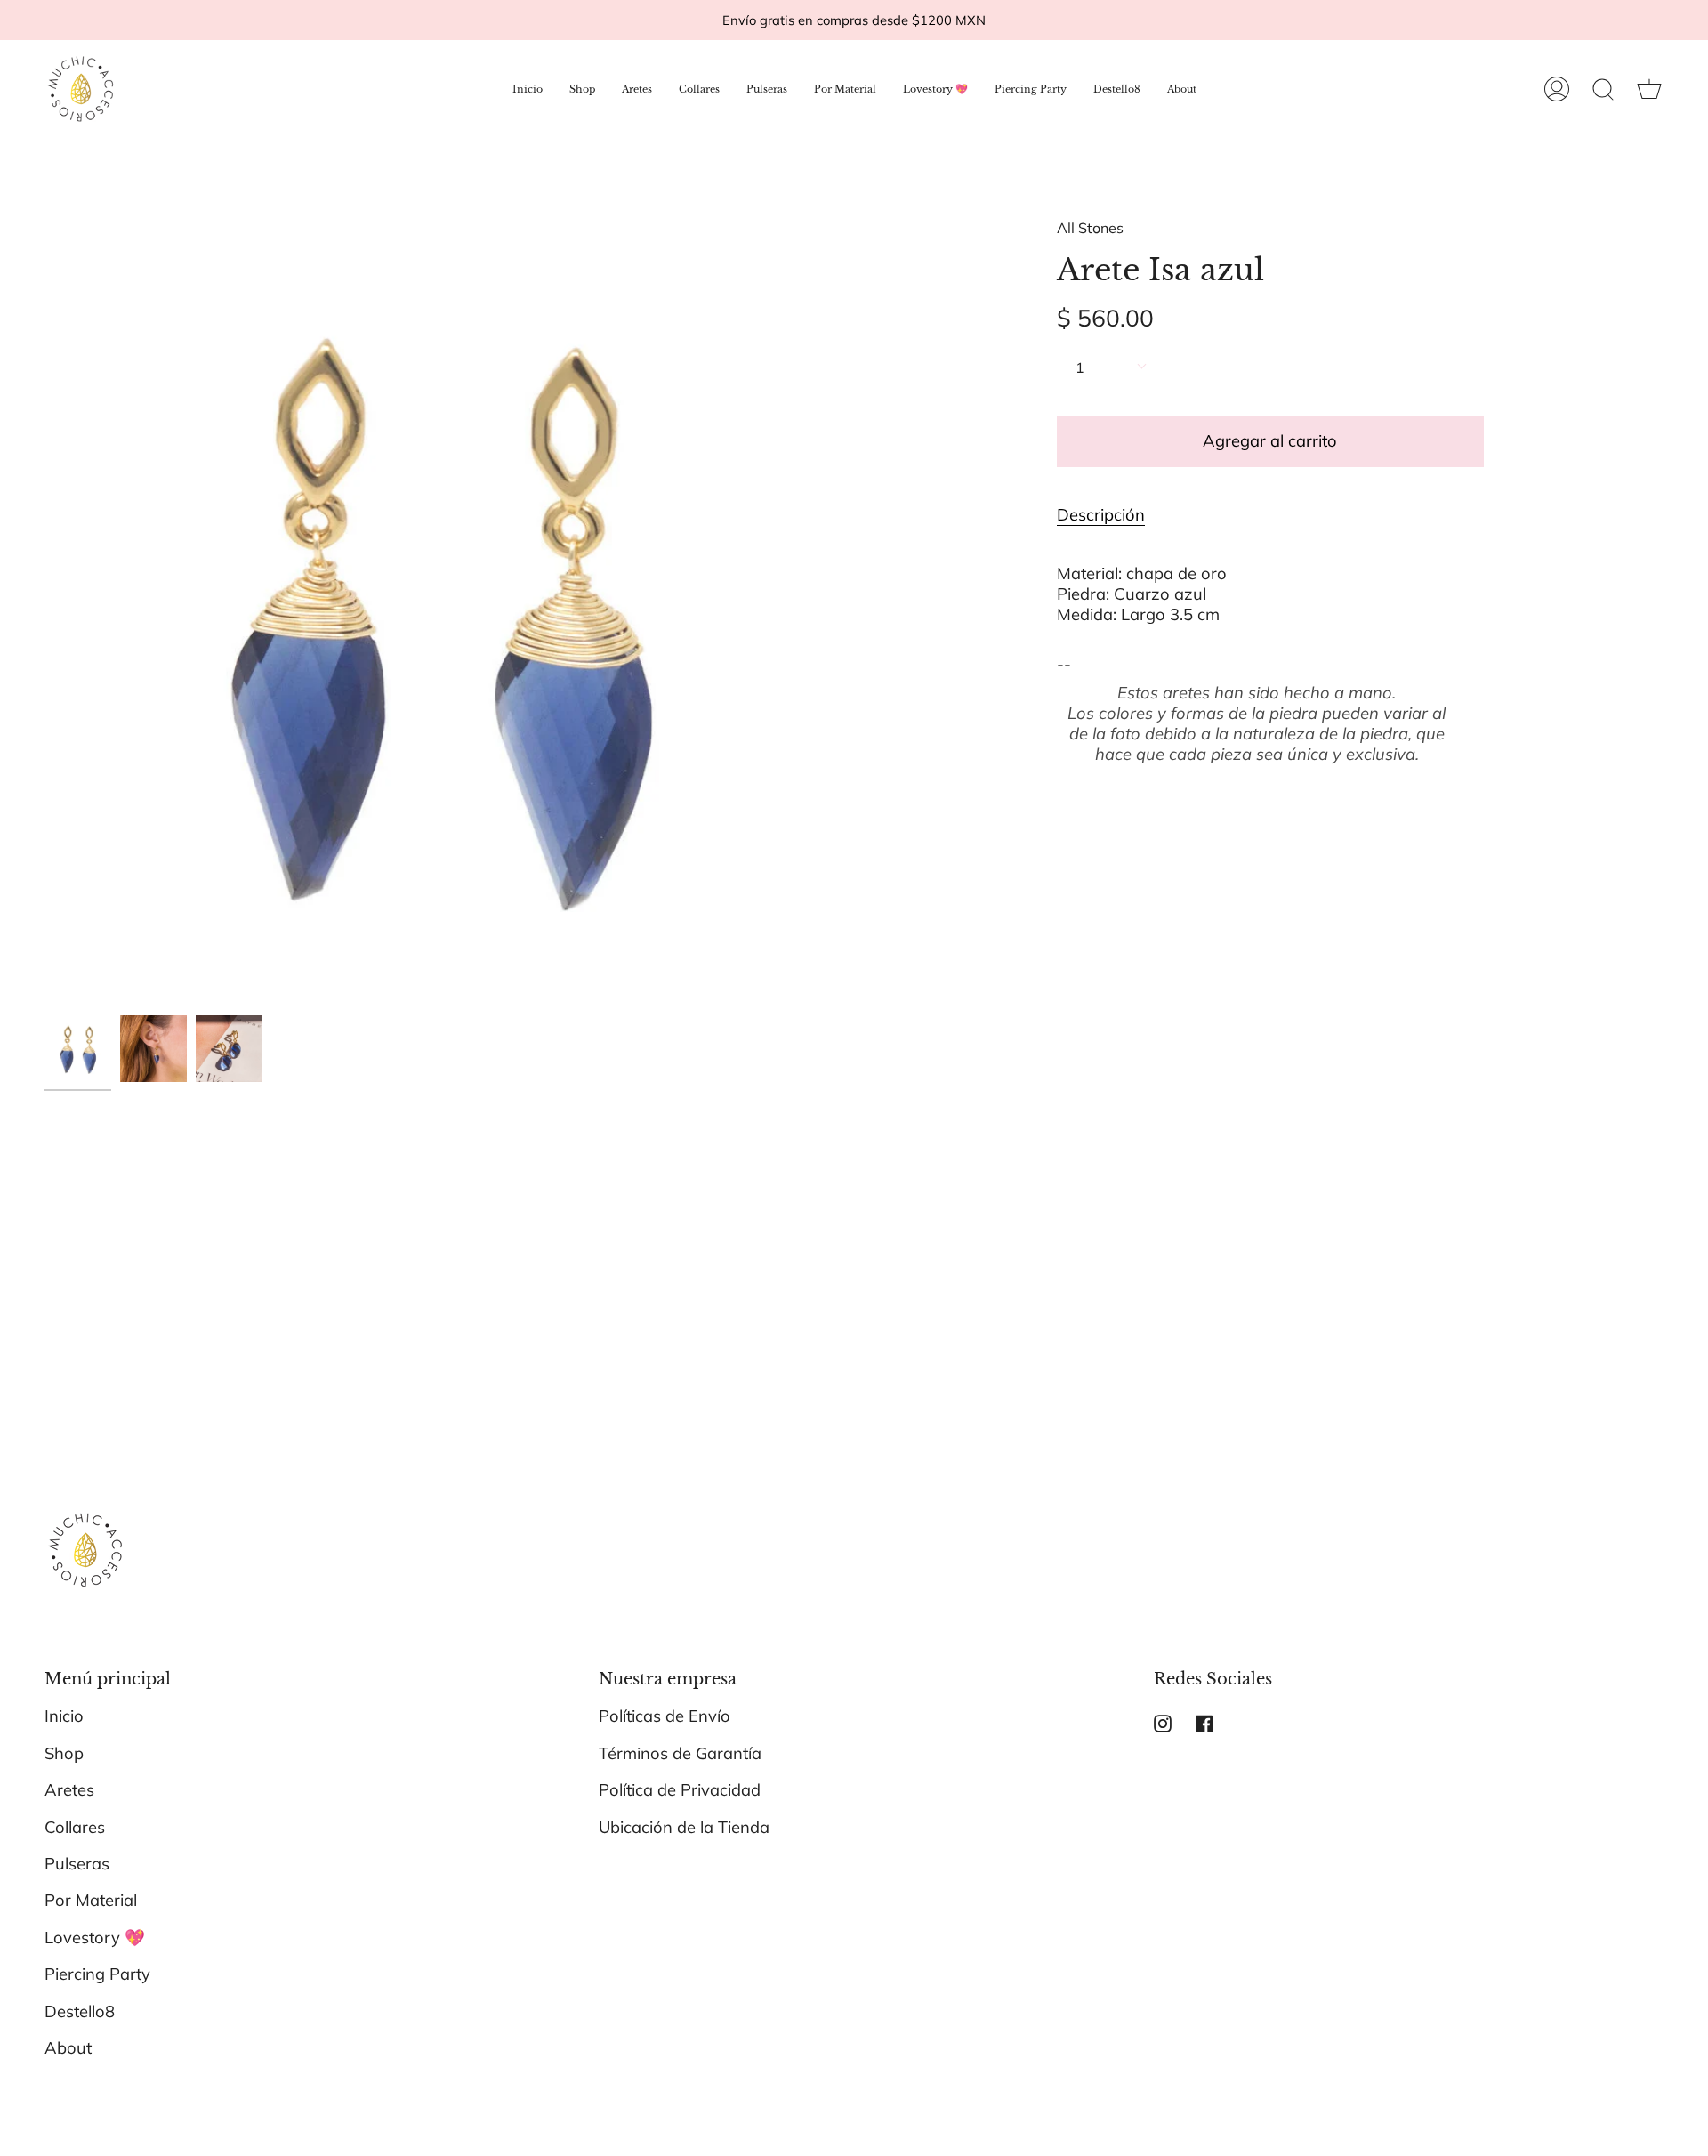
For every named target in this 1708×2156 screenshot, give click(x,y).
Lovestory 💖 (95, 1938)
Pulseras (77, 1864)
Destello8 (80, 2011)
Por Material (91, 1900)
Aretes (69, 1790)
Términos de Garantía (680, 1753)
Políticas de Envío (665, 1716)
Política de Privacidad (680, 1790)
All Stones (1090, 228)
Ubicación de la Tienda (684, 1827)
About (68, 2048)
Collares (75, 1827)
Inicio (64, 1716)
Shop (64, 1753)
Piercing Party (97, 1974)
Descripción (1101, 515)
